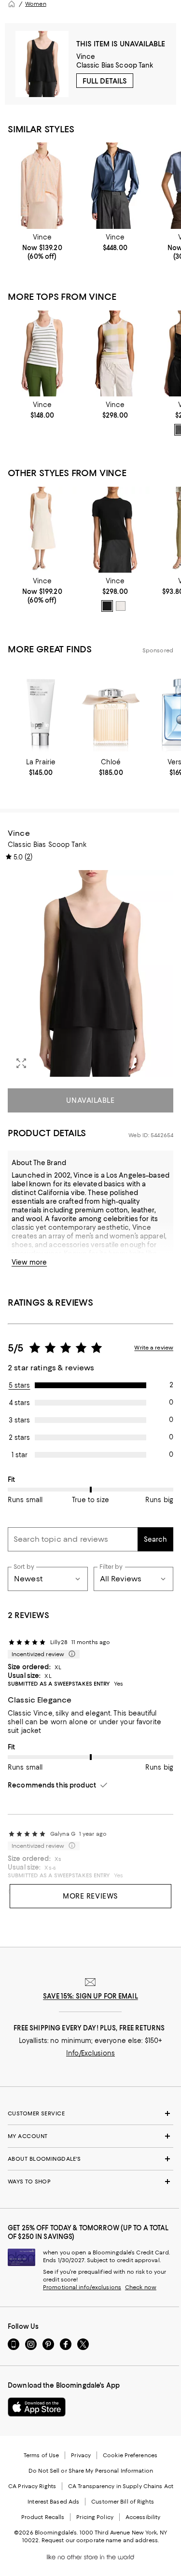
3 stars (19, 1420)
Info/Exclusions (90, 2053)
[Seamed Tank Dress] (42, 530)
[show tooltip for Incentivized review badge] (70, 1654)
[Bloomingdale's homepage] (12, 4)
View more (29, 1262)
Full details (105, 81)
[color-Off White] (121, 606)
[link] (42, 247)
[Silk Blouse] (115, 185)
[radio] (107, 606)
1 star (20, 1455)
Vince (86, 56)
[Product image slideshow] (90, 974)
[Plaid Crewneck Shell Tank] (115, 353)
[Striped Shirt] (42, 185)
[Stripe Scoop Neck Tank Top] (42, 353)
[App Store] (37, 2407)
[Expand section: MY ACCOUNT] (90, 2136)
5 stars (20, 1385)
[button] (90, 974)
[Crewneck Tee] (115, 530)
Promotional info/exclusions (82, 2287)
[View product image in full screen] (21, 1063)
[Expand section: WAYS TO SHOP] (90, 2182)
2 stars (19, 1437)
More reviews (90, 1896)
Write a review (154, 1348)
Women (36, 4)
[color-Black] (107, 606)
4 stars (20, 1403)
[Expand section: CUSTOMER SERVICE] (90, 2113)
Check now (141, 2287)
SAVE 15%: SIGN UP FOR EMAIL (90, 1996)
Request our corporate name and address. (100, 2540)
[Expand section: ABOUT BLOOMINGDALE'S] (90, 2159)
